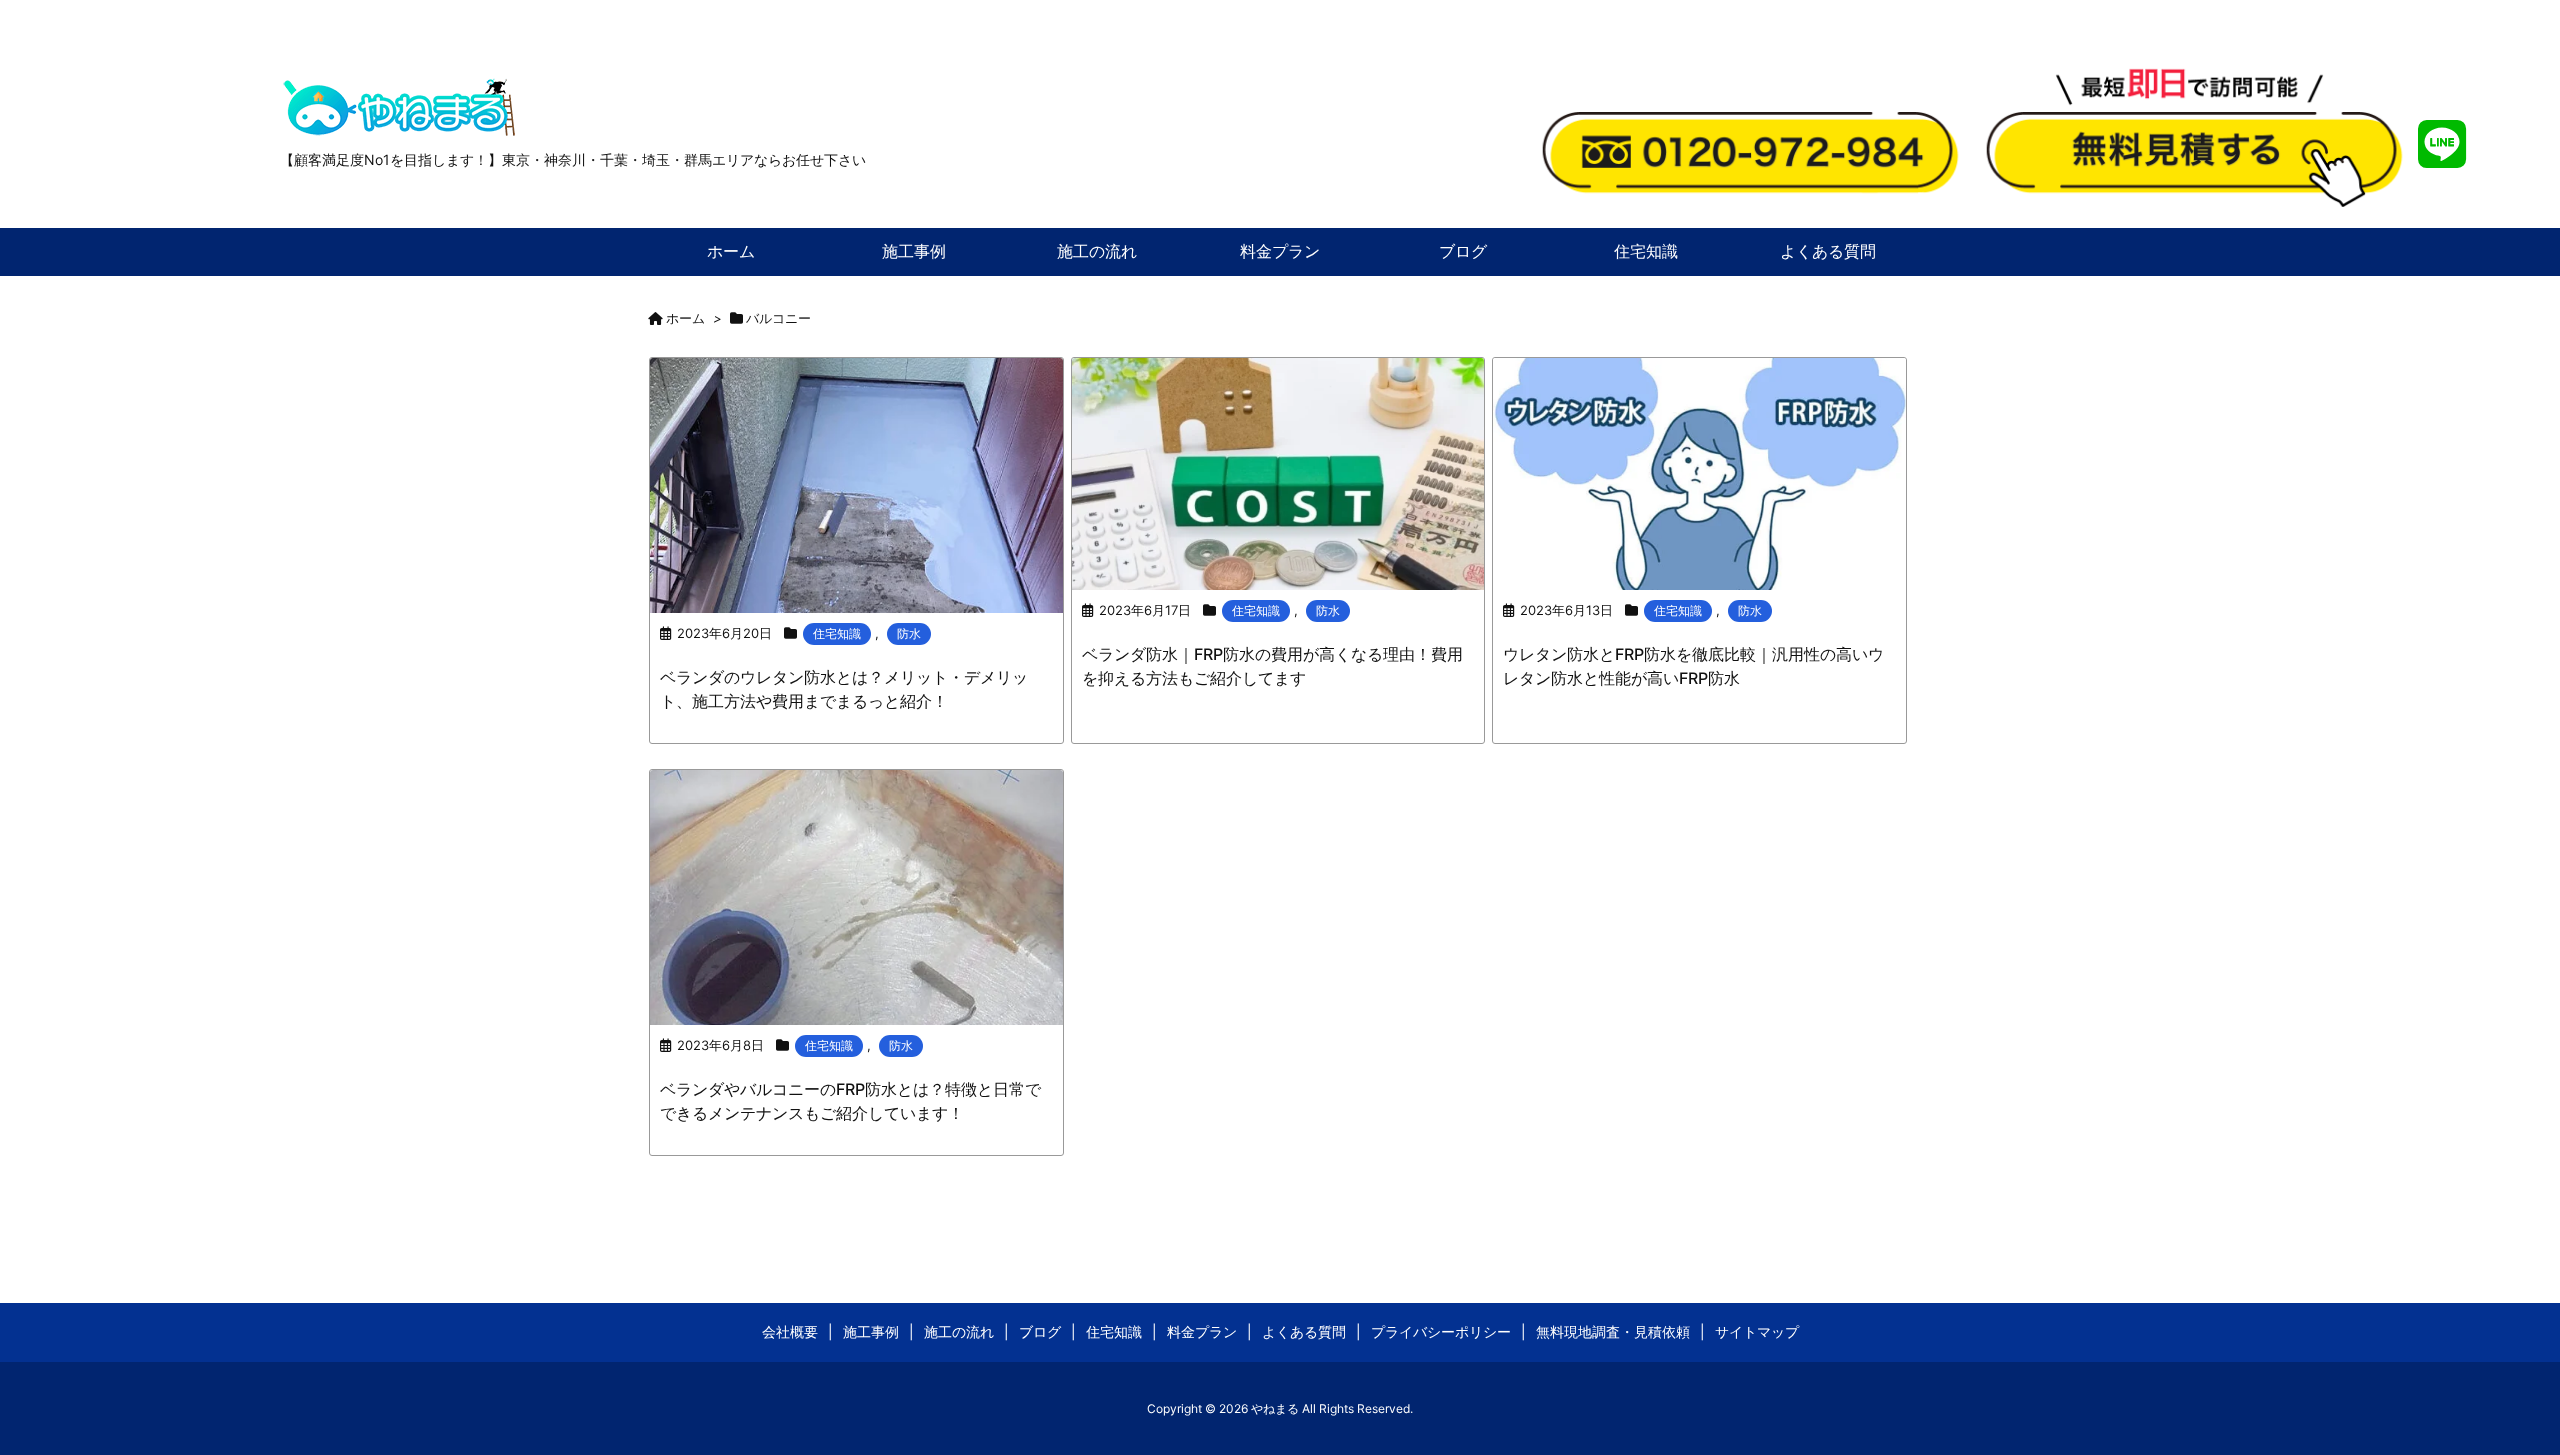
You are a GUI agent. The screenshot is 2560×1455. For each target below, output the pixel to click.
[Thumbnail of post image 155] (856, 483)
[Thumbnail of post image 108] (856, 895)
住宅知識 (837, 633)
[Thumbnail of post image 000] (1699, 471)
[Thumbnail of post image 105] (1278, 471)
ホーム (685, 318)
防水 (909, 633)
